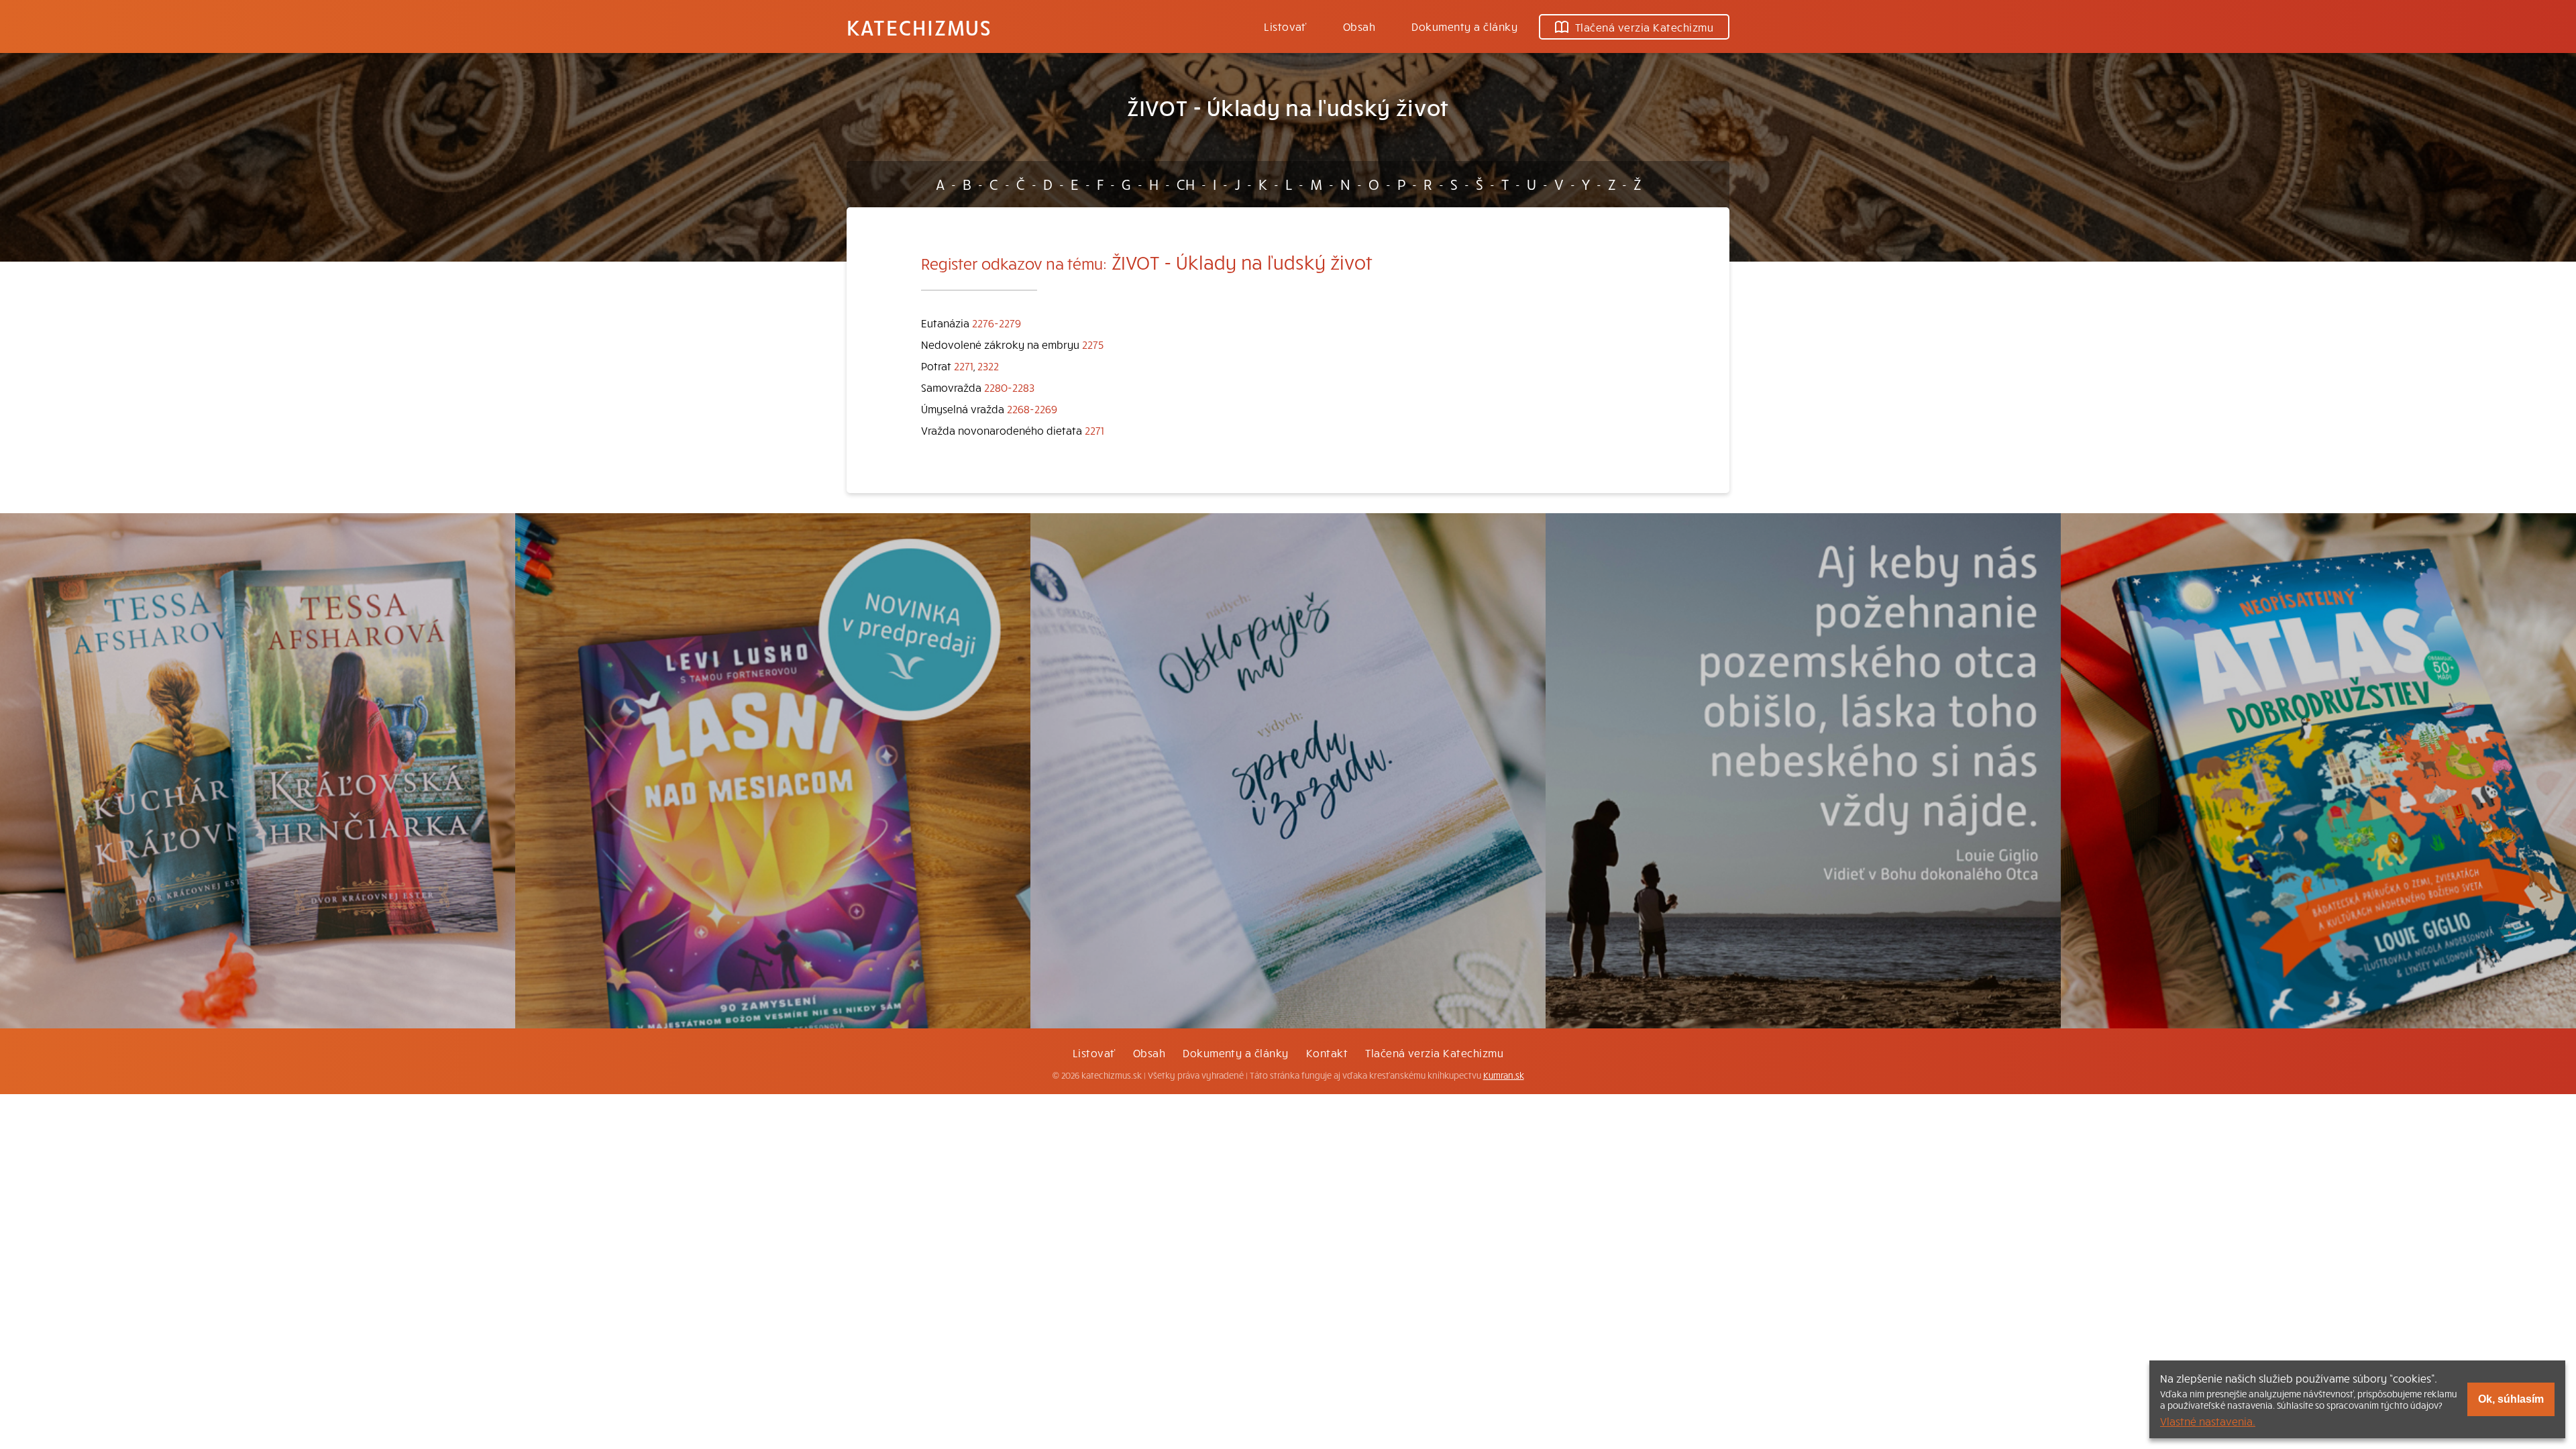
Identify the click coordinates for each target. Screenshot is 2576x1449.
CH (1186, 184)
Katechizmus (919, 27)
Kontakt (1327, 1053)
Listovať (1285, 26)
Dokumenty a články (1464, 26)
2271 (964, 366)
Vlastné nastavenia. (2208, 1421)
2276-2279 (997, 323)
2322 (988, 366)
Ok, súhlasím (2511, 1399)
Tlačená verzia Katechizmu (1644, 27)
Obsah (1359, 26)
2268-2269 (1032, 409)
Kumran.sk (1504, 1075)
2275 (1093, 344)
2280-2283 (1009, 387)
